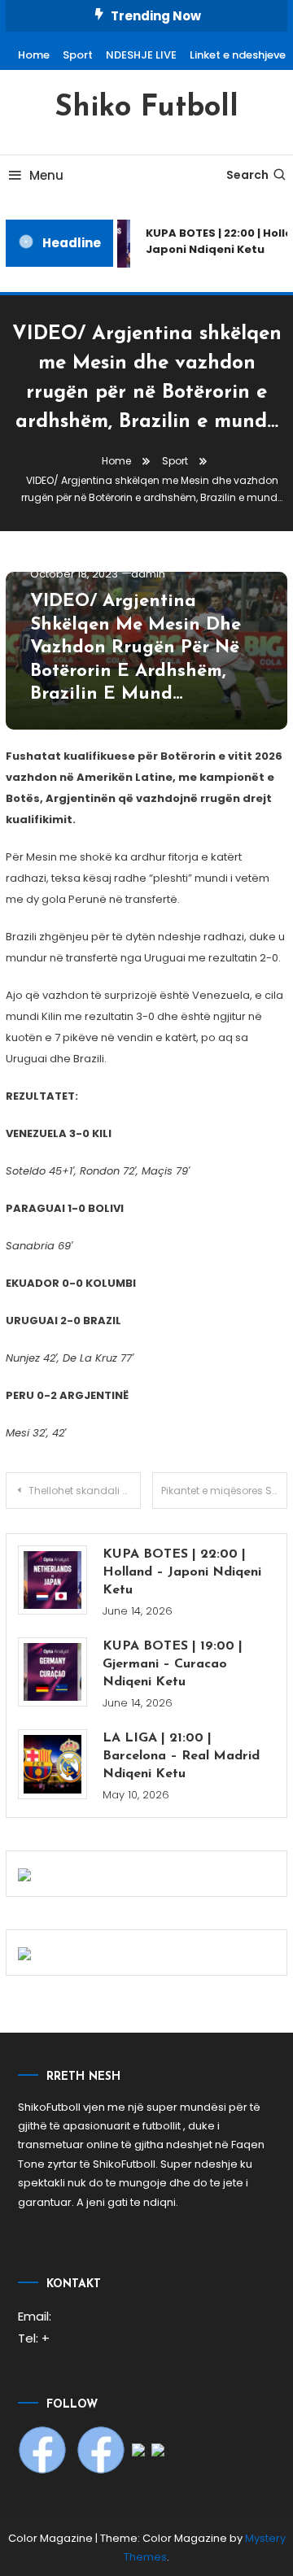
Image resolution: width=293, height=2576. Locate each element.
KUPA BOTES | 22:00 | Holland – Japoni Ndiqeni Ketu (182, 1572)
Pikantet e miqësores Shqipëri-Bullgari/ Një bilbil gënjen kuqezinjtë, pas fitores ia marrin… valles (224, 1491)
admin (148, 574)
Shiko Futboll (146, 108)
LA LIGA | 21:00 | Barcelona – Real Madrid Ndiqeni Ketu (181, 1756)
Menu (46, 175)
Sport (78, 55)
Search (247, 175)
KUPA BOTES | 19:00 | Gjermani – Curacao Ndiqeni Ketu (173, 1664)
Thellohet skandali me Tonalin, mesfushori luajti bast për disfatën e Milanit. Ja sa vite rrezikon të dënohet (85, 1491)
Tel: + (34, 2338)
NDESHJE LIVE (141, 55)
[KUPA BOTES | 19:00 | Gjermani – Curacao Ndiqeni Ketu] (52, 1672)
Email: (35, 2316)
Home (34, 55)
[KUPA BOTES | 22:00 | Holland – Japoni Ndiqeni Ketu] (52, 1580)
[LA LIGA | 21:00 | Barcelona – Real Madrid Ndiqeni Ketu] (52, 1764)
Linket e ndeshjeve (238, 55)
